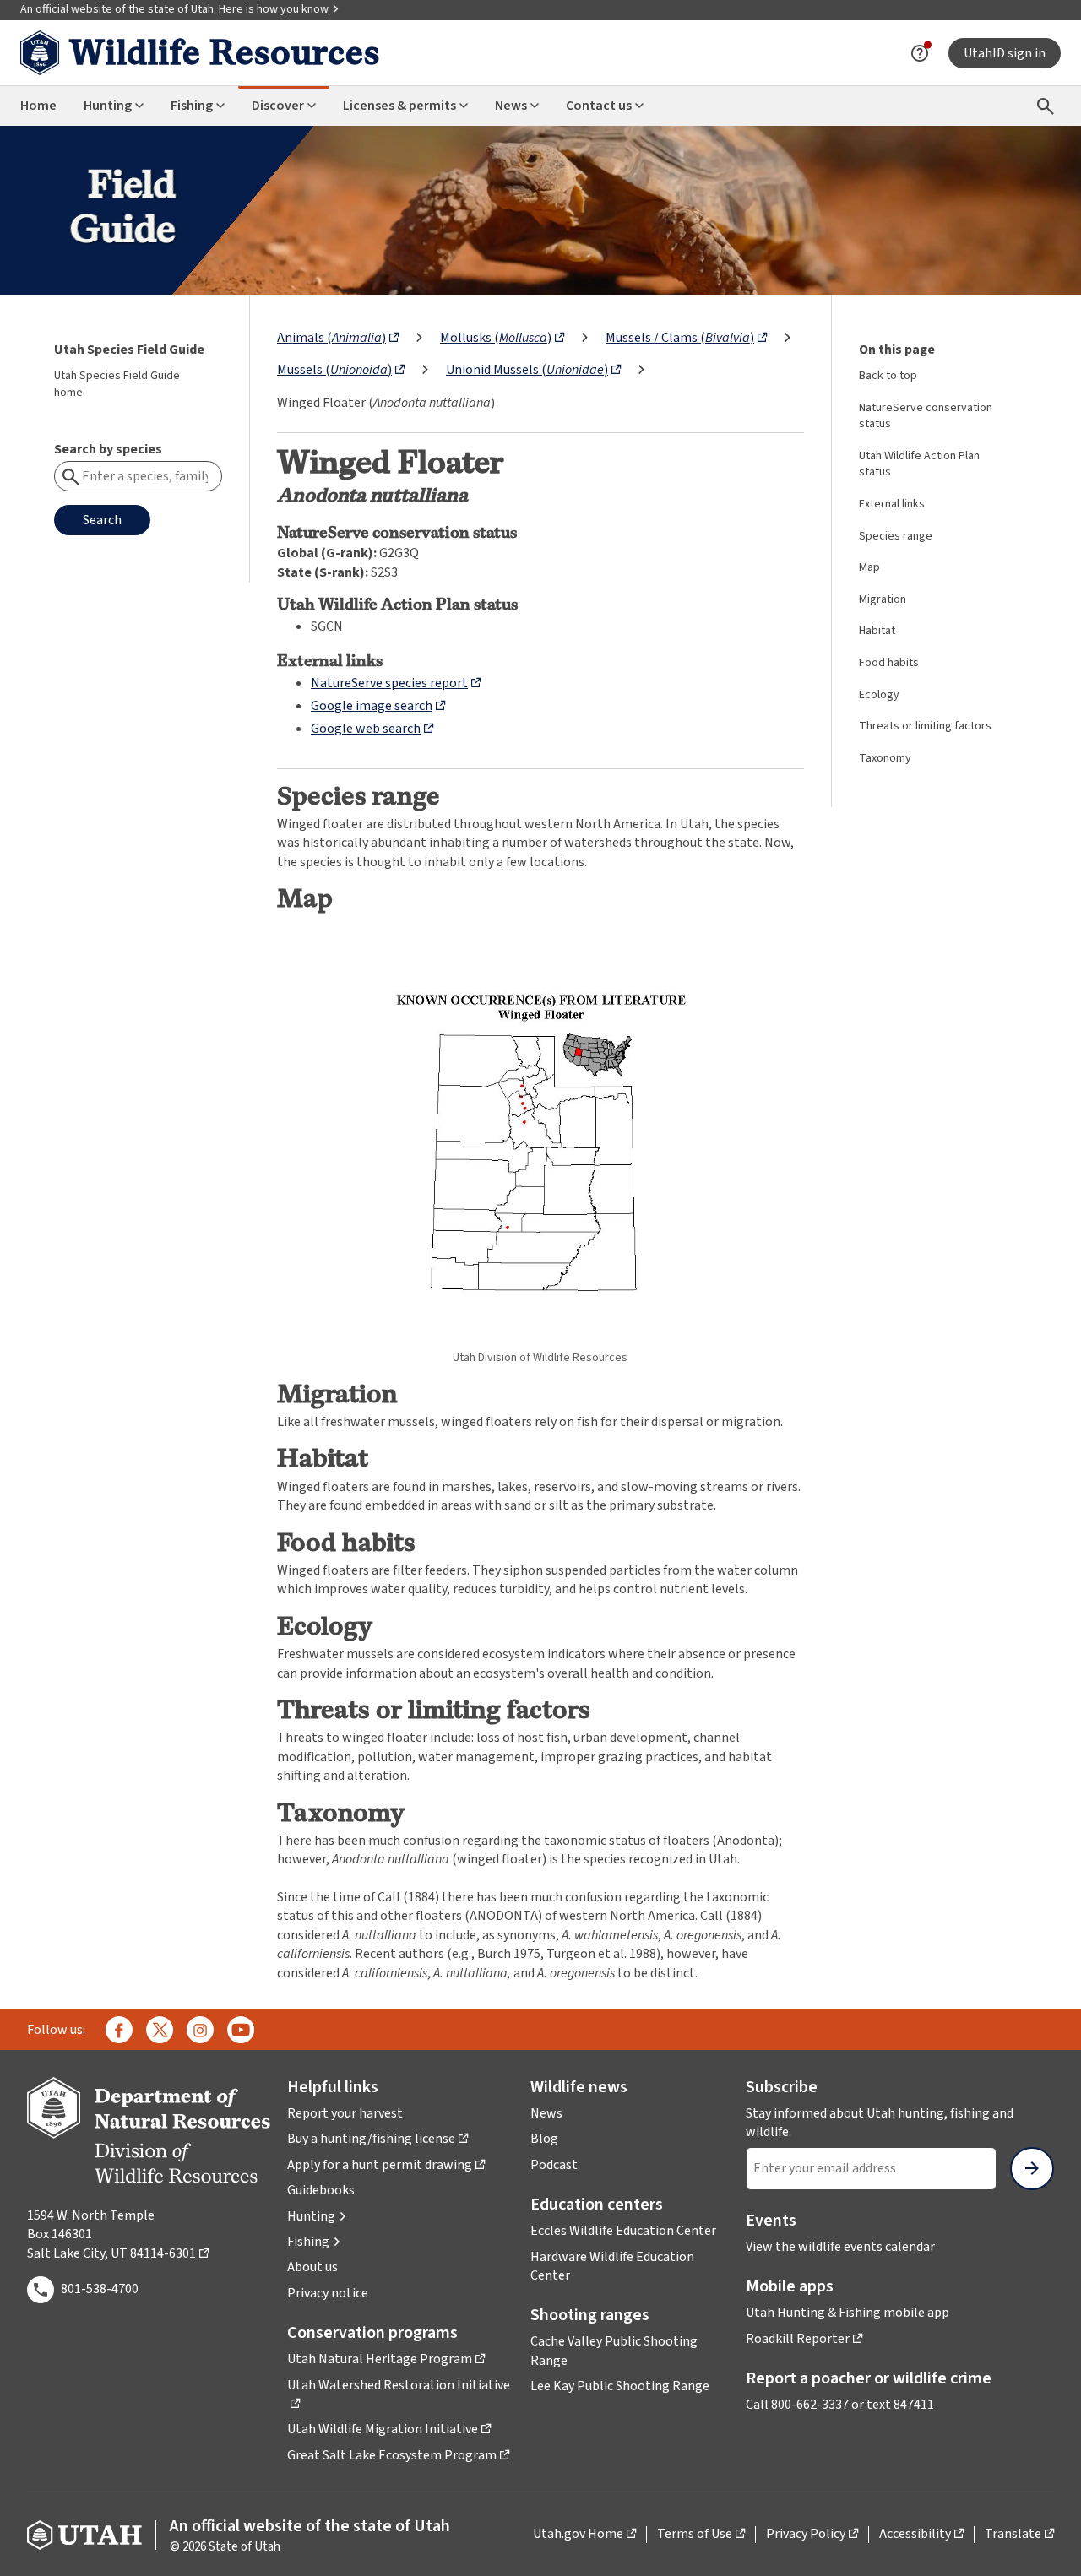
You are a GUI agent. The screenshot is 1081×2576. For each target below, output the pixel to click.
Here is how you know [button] (274, 9)
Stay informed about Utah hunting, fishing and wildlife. (880, 2123)
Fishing (192, 106)
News (511, 106)
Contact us (599, 106)
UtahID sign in (1005, 53)
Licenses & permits (399, 106)
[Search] (1046, 106)
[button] (317, 2216)
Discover (278, 106)
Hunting (108, 106)
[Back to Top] (1047, 2543)
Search (102, 520)
